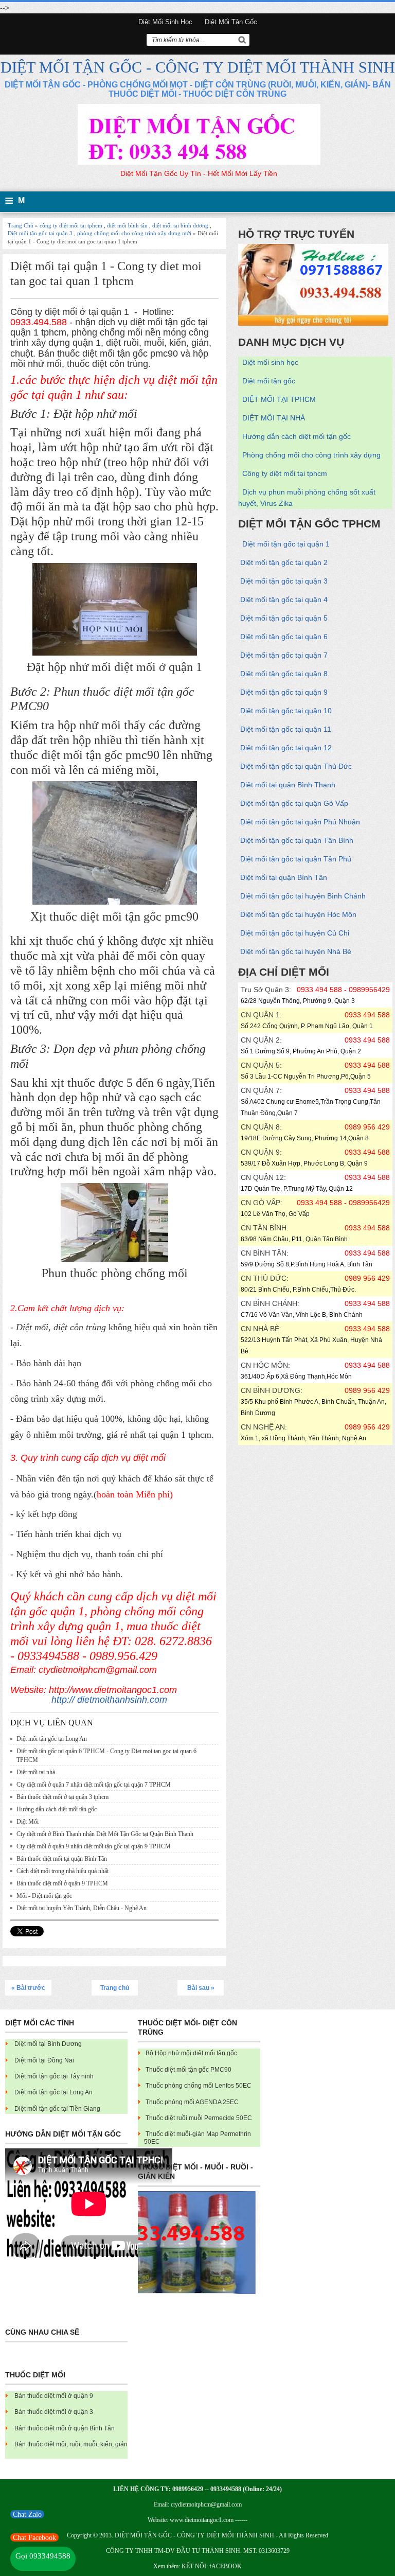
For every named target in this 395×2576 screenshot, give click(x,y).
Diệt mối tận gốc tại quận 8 (284, 674)
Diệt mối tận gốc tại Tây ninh (54, 2076)
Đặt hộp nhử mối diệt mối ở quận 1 (114, 667)
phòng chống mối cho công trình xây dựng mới (134, 233)
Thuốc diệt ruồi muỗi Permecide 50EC (199, 2118)
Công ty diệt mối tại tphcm (285, 473)
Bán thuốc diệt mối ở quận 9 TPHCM (62, 1883)
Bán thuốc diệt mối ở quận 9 (54, 2396)
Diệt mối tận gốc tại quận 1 (286, 544)
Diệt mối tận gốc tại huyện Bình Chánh (303, 896)
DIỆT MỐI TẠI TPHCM (279, 399)
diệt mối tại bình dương (180, 225)
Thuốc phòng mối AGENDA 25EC (192, 2102)
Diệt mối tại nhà (36, 1772)
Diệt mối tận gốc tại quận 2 (284, 562)
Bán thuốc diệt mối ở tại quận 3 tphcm (62, 1797)
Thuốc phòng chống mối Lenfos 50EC (199, 2086)
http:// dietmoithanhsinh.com (109, 1700)
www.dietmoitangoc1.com (202, 2520)
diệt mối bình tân (127, 225)
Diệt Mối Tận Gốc (231, 22)
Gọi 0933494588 (43, 2556)
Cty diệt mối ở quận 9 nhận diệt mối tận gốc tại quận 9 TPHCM (94, 1846)
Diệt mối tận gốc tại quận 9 (284, 692)
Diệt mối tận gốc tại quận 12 (286, 748)
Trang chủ (115, 1988)
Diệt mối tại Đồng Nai (44, 2060)
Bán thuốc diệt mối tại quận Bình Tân (62, 1859)
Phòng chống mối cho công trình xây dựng (311, 455)
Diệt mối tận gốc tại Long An (52, 1739)
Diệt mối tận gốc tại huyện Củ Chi (295, 933)
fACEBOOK (226, 2566)
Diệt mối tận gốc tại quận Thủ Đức (296, 766)
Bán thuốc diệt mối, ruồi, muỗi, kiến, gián (71, 2444)
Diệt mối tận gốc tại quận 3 (40, 233)
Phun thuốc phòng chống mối (115, 1273)
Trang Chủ (21, 225)
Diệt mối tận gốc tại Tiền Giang (57, 2109)
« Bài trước (28, 1988)
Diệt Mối (28, 1822)
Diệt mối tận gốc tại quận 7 (284, 655)
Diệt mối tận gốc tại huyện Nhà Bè (296, 951)
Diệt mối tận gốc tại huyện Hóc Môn (298, 914)
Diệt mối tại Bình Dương (48, 2044)
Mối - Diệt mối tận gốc (44, 1896)
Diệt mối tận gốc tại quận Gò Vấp (294, 803)
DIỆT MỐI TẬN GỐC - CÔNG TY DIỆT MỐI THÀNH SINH (198, 67)
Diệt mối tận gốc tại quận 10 (286, 711)
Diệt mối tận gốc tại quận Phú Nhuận (300, 822)
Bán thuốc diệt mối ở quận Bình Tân (65, 2428)
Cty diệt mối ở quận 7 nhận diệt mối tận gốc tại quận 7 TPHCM (94, 1785)
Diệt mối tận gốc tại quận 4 (284, 599)
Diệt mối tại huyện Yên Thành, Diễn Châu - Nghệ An (82, 1908)
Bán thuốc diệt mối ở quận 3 (54, 2412)
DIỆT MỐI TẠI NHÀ (274, 418)
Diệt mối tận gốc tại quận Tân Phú (296, 859)
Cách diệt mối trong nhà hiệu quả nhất (62, 1871)
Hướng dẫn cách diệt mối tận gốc (57, 1809)
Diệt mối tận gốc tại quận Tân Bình (297, 840)
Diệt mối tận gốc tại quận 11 (286, 729)
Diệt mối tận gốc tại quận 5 (284, 618)
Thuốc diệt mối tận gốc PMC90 (188, 2070)
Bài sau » (201, 1988)
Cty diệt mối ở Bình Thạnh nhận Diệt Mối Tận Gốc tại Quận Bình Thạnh (105, 1834)
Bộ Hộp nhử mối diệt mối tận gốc (191, 2053)
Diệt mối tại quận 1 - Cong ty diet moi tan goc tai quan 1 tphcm (106, 274)
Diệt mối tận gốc (269, 381)
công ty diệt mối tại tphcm (71, 225)
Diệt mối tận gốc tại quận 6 (284, 637)
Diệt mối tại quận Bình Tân (284, 877)
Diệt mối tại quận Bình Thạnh (288, 785)
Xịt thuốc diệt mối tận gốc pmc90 (114, 916)
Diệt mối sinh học (165, 22)
